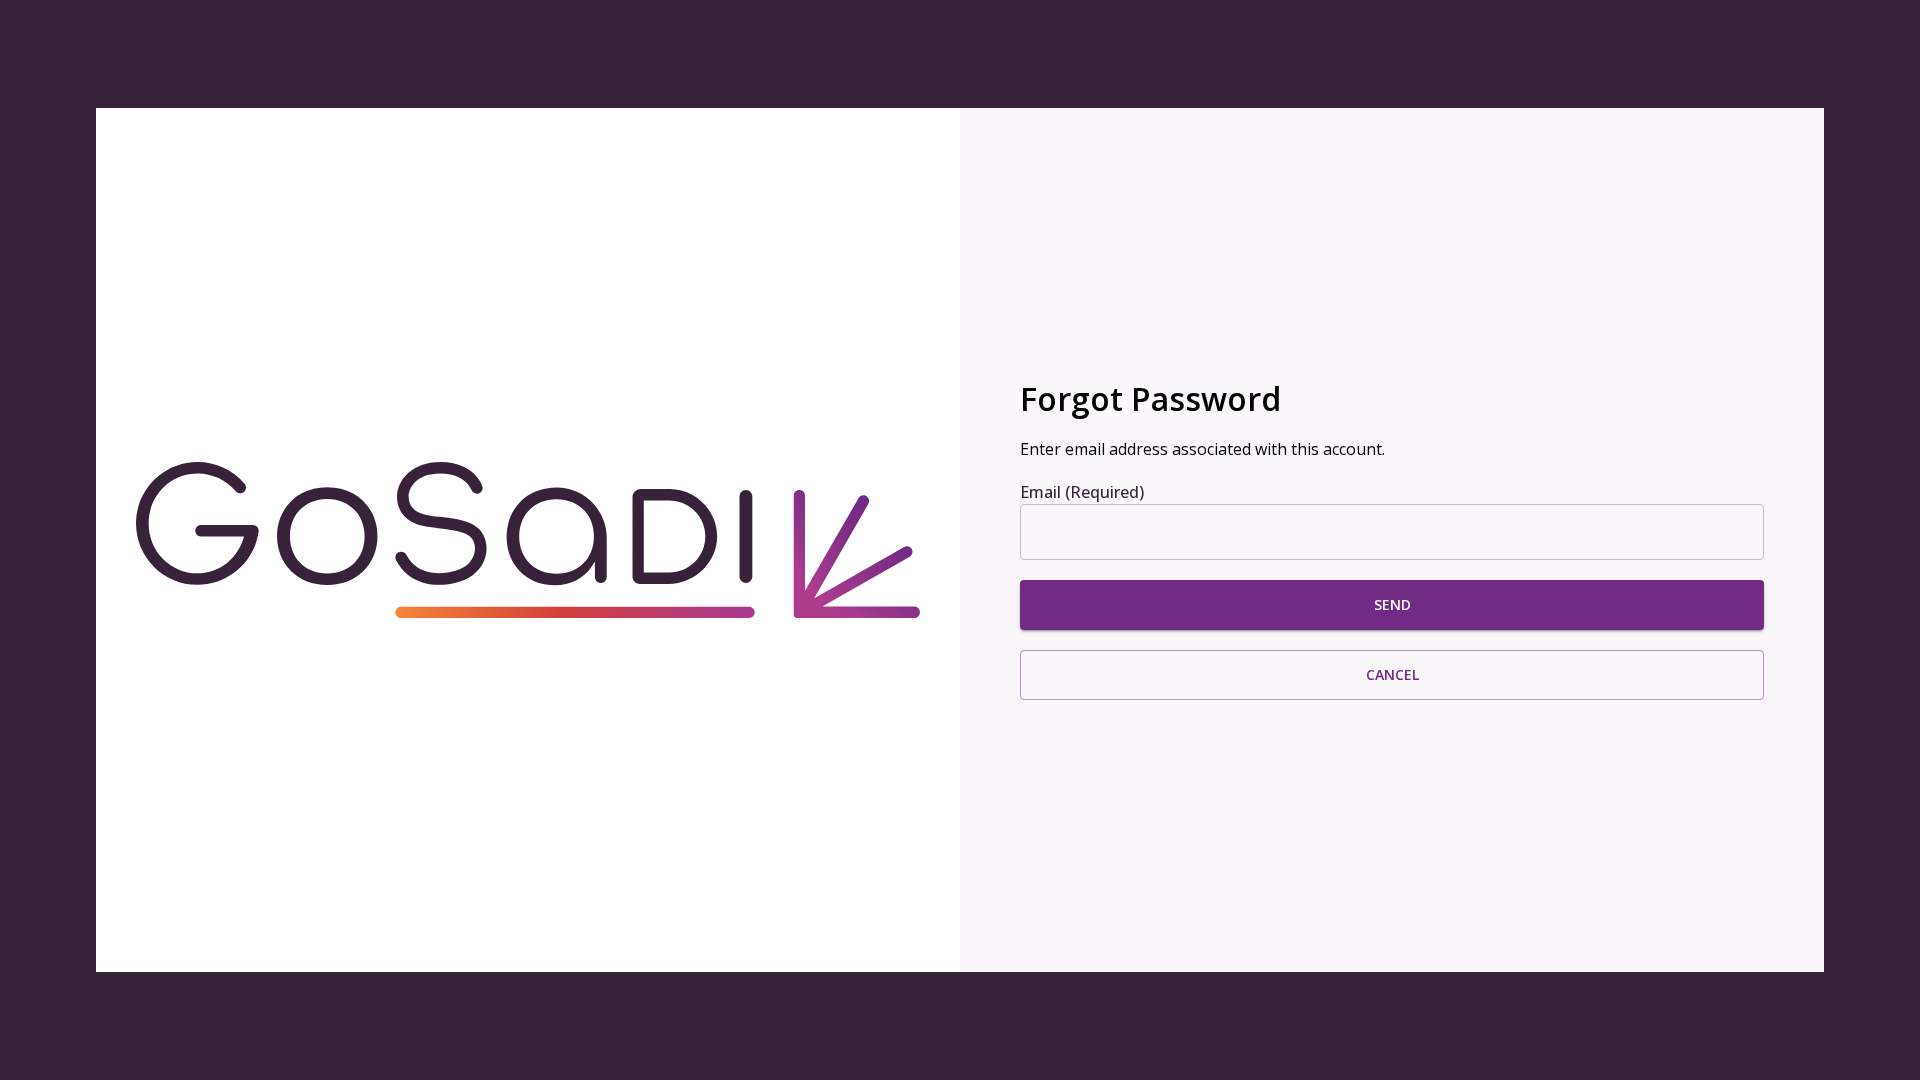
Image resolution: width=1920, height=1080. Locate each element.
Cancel (1392, 674)
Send (1392, 604)
